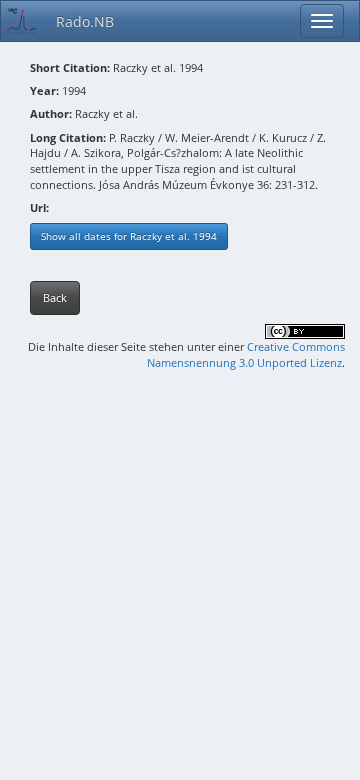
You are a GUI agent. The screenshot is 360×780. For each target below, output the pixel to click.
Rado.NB (85, 21)
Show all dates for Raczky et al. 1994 (129, 236)
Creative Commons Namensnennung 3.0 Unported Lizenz (246, 354)
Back (55, 297)
